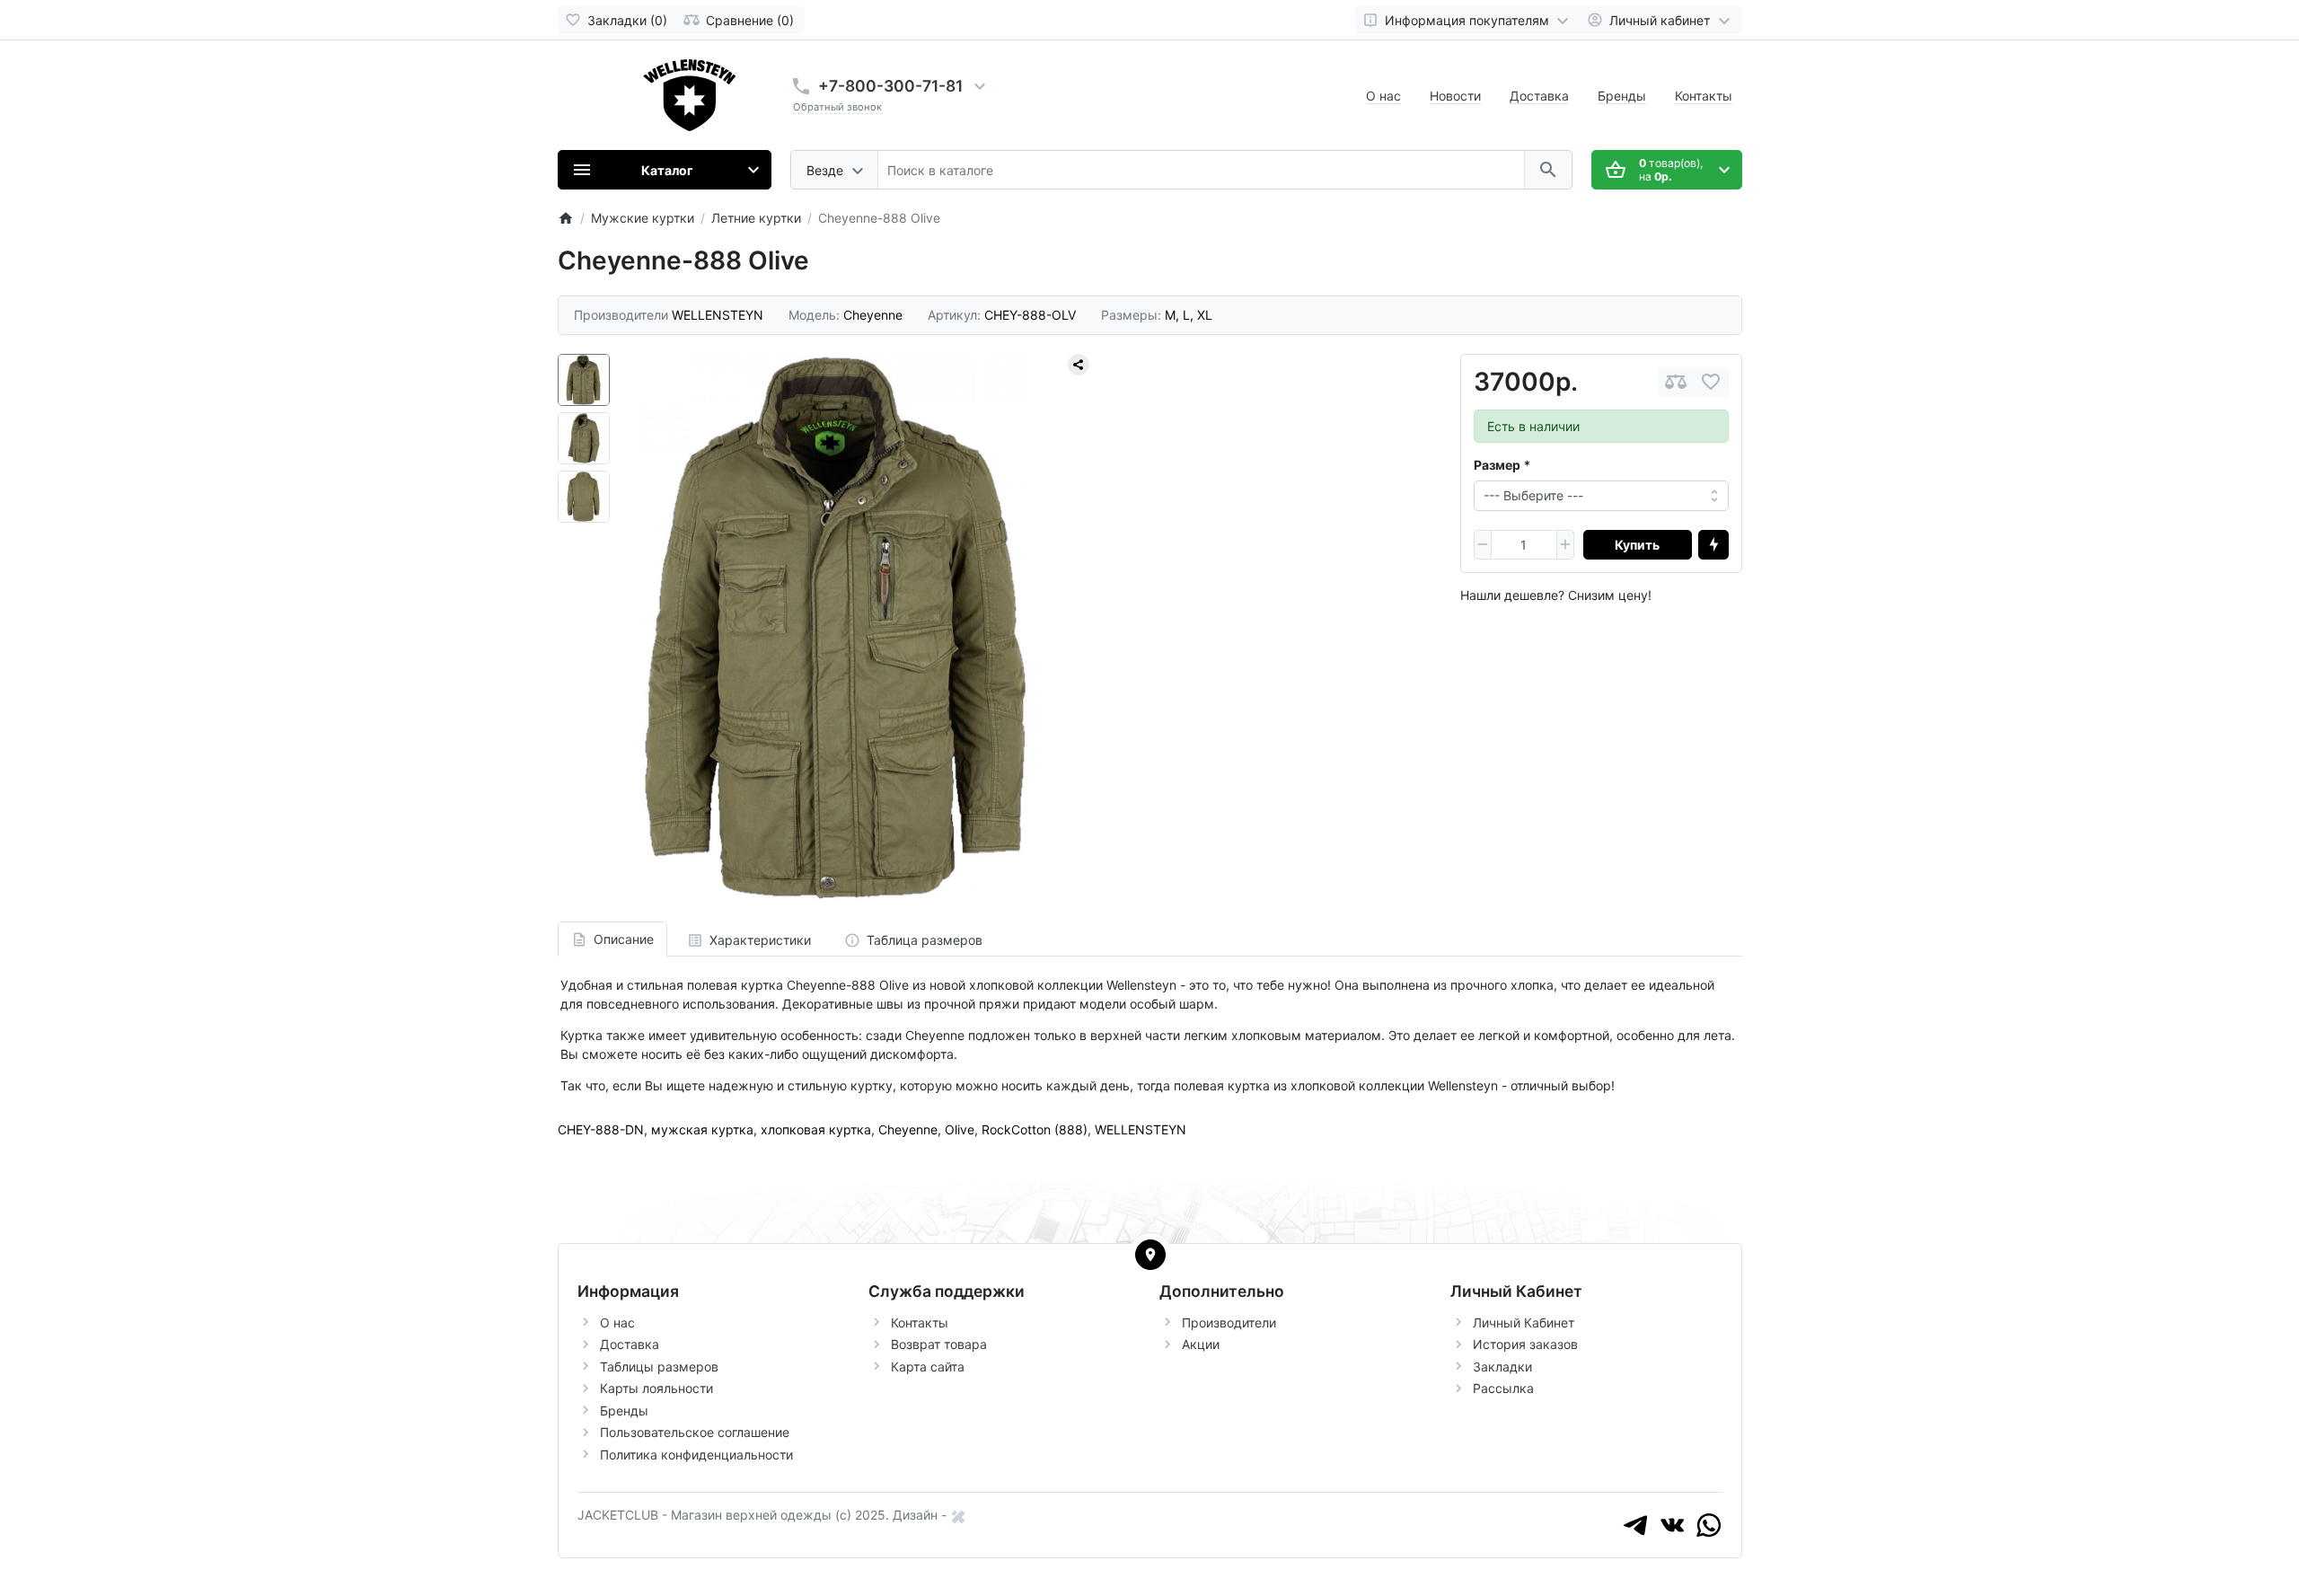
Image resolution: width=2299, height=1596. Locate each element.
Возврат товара (939, 1344)
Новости (1455, 96)
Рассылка (1503, 1388)
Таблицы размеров (659, 1367)
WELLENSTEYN (1141, 1129)
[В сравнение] (1676, 382)
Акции (1201, 1344)
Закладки (1502, 1367)
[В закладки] (1711, 382)
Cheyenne (908, 1129)
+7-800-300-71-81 (890, 86)
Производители (1229, 1323)
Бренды (1622, 96)
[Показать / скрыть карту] (1150, 1255)
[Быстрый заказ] (1713, 545)
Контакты (1704, 96)
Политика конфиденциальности (696, 1455)
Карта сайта (928, 1367)
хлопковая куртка (816, 1129)
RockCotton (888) (1035, 1129)
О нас (1383, 96)
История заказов (1525, 1344)
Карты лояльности (656, 1388)
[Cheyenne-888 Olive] (834, 628)
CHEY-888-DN (601, 1129)
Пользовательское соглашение (695, 1432)
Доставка (1539, 96)
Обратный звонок (837, 107)
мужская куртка (702, 1129)
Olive (960, 1129)
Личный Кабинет (1524, 1323)
